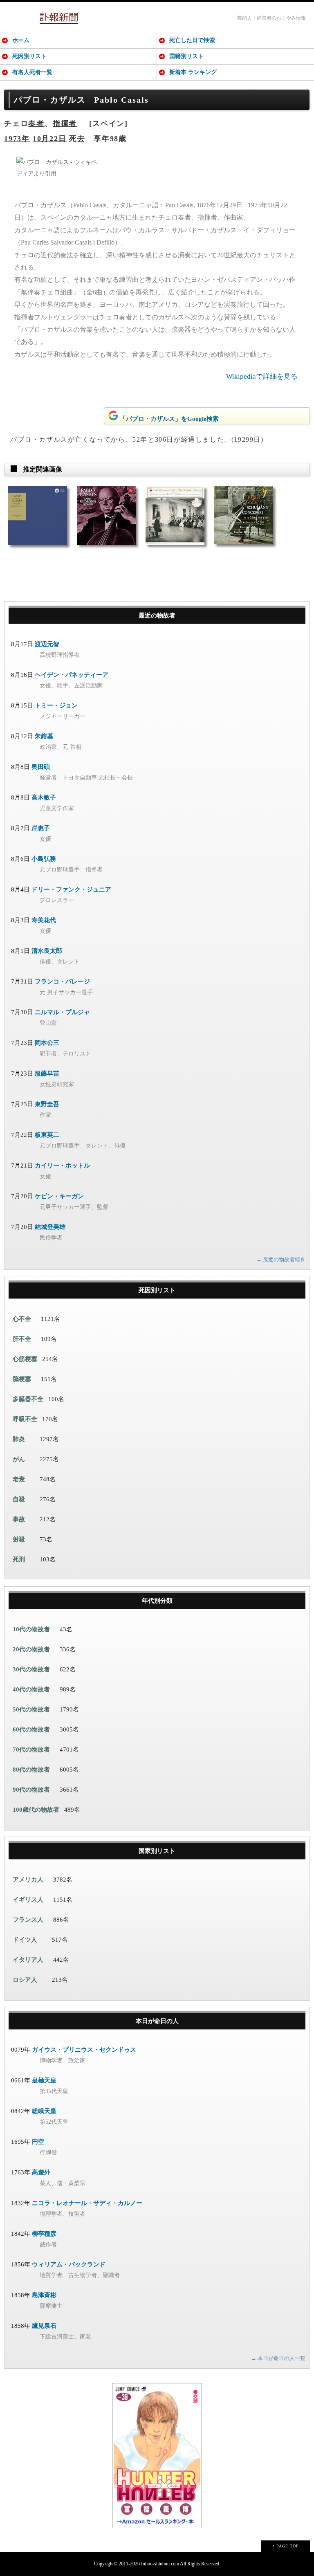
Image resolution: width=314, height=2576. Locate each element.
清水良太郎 (47, 951)
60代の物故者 (31, 1729)
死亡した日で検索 (192, 40)
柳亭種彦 (44, 2234)
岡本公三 (47, 1043)
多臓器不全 (28, 1399)
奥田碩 (41, 767)
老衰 (19, 1479)
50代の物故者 (31, 1709)
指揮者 (65, 124)
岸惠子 (41, 828)
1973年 (17, 139)
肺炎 (19, 1439)
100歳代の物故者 (36, 1810)
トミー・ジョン (56, 705)
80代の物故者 (31, 1770)
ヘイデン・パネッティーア (72, 675)
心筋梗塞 (25, 1359)
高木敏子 (44, 797)
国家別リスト (157, 1851)
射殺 (19, 1539)
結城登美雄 (50, 1227)
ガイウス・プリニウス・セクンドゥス (84, 2050)
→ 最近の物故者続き (281, 1259)
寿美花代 (44, 920)
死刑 (19, 1559)
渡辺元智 (47, 644)
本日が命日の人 (157, 2021)
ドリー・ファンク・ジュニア (71, 889)
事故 (19, 1519)
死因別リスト (29, 56)
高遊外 (41, 2172)
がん (19, 1459)
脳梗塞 (22, 1379)
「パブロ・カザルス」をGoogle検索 (169, 419)
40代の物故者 (31, 1689)
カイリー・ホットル (62, 1166)
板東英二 (47, 1135)
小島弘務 (44, 859)
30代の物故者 (31, 1669)
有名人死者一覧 (32, 72)
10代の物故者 (31, 1629)
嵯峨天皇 (44, 2111)
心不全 (22, 1319)
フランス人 (28, 1920)
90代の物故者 (31, 1790)
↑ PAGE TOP (286, 2546)
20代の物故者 (31, 1649)
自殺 (19, 1499)
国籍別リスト (186, 56)
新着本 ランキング (193, 72)
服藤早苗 (47, 1074)
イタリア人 (28, 1960)
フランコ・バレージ (62, 981)
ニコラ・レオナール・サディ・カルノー (87, 2203)
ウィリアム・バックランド (69, 2264)
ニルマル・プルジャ (62, 1012)
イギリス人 (28, 1900)
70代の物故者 (31, 1750)
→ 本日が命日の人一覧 (278, 2358)
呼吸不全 (25, 1419)
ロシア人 (25, 1980)
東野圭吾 (47, 1104)
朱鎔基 (44, 736)
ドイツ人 (25, 1940)
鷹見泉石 (44, 2326)
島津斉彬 (44, 2295)
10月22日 (50, 139)
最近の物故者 (157, 615)
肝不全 (22, 1339)
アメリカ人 (28, 1880)
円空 (38, 2142)
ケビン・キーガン (59, 1196)
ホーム (21, 40)
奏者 (36, 124)
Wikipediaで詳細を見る (262, 376)
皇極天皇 (44, 2080)
